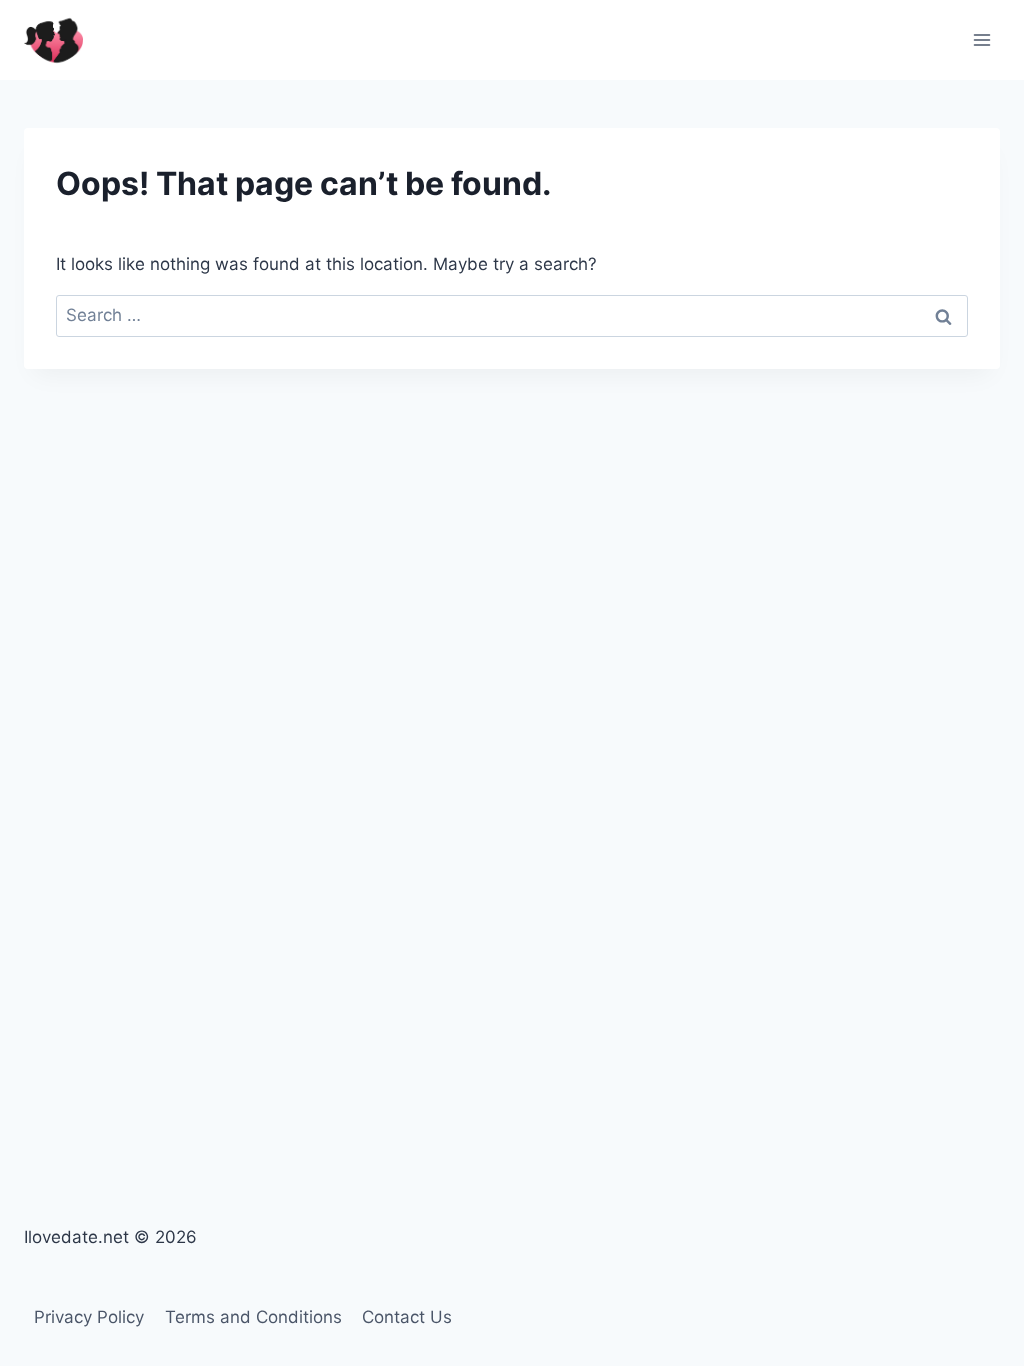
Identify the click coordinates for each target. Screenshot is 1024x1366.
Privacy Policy (89, 1317)
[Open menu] (981, 39)
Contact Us (407, 1317)
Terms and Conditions (253, 1317)
